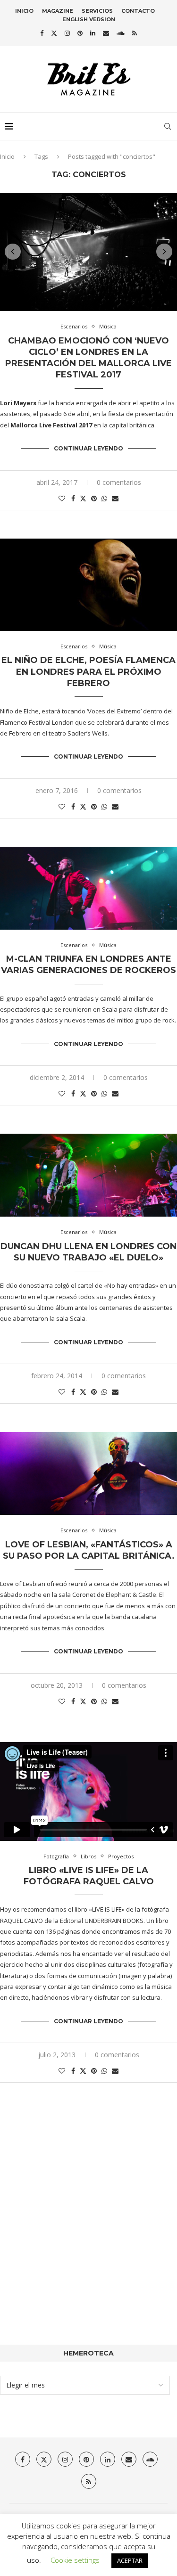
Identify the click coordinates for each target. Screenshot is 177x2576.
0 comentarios (119, 482)
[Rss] (135, 33)
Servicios (97, 11)
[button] (13, 252)
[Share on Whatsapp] (104, 498)
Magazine (58, 11)
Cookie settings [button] (75, 2560)
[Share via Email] (115, 498)
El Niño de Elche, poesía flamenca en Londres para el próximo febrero (88, 672)
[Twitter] (54, 33)
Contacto (138, 11)
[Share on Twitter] (83, 498)
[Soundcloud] (121, 33)
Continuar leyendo (88, 448)
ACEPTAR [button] (130, 2560)
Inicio (24, 11)
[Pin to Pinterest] (94, 498)
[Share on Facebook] (73, 498)
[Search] (168, 126)
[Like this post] (62, 498)
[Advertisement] (88, 2228)
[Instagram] (67, 33)
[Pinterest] (80, 33)
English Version (89, 19)
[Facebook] (42, 33)
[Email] (106, 33)
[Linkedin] (93, 33)
